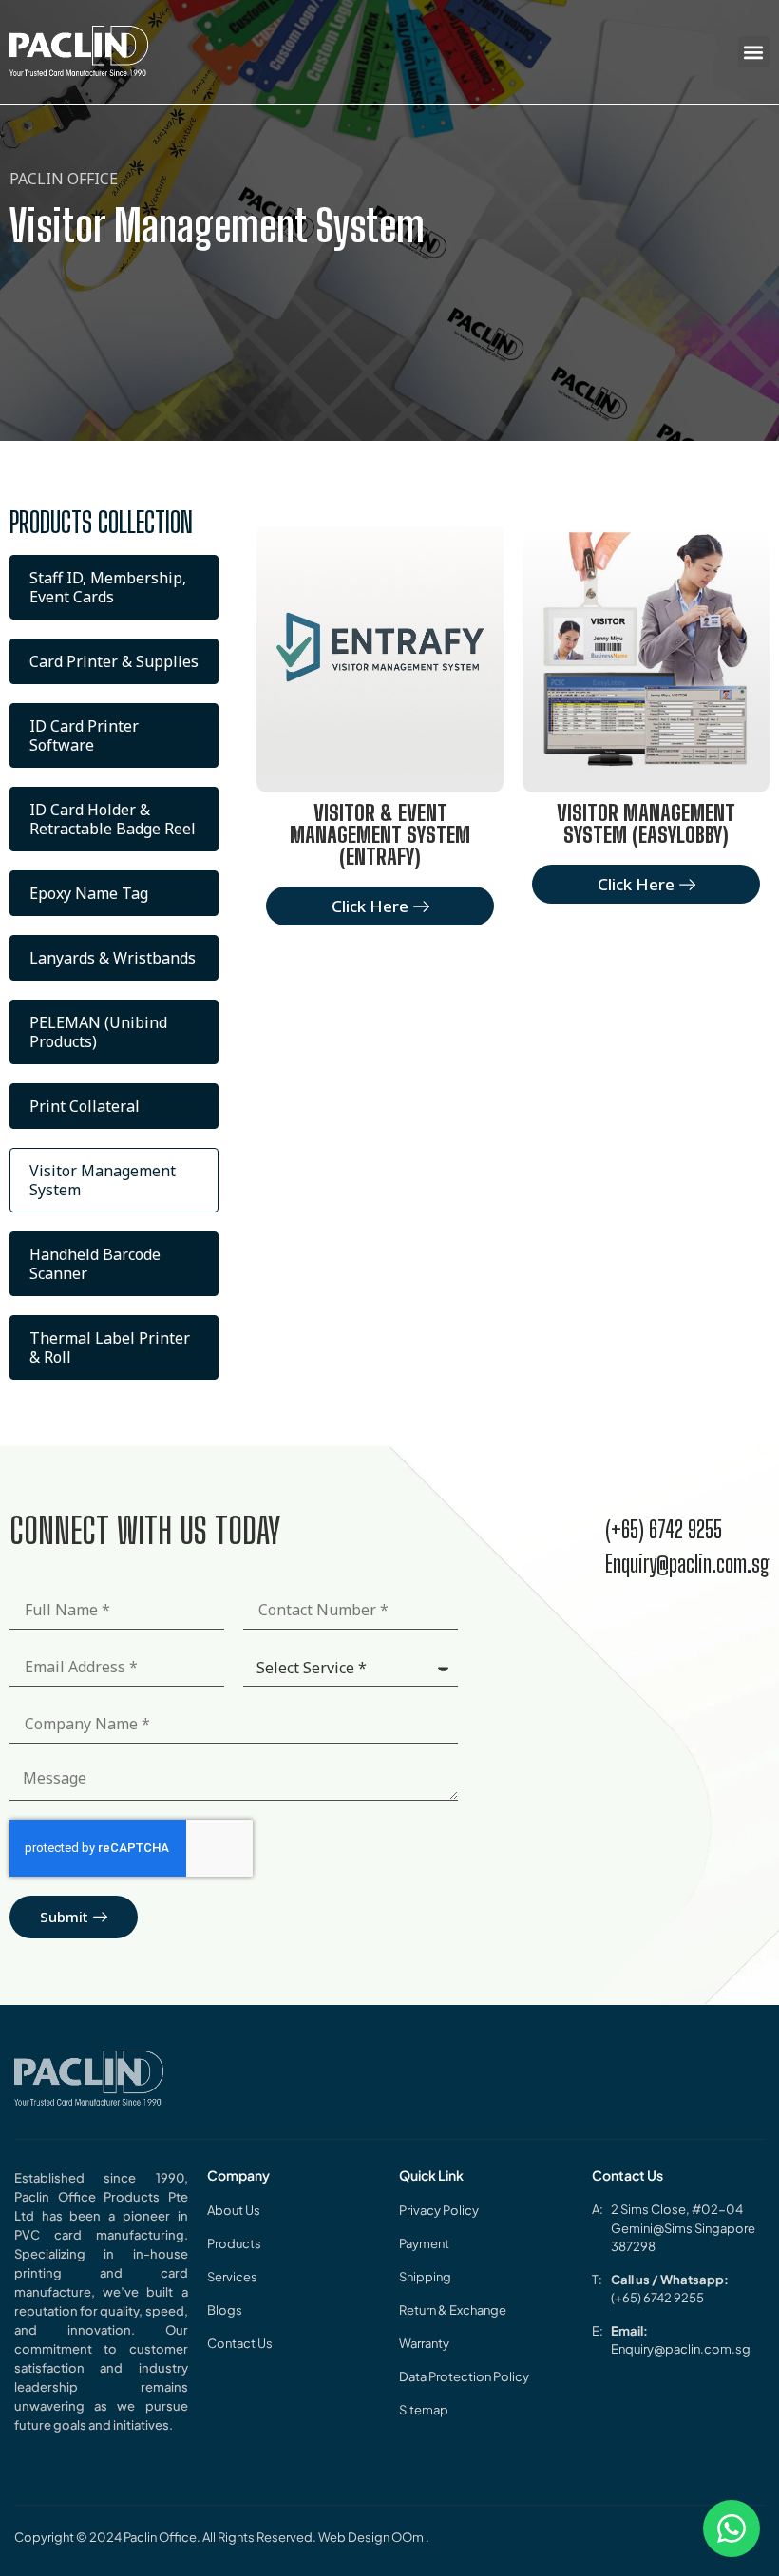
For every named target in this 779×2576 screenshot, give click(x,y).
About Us (234, 2210)
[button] (754, 52)
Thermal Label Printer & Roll (110, 1347)
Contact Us (240, 2343)
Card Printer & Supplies (114, 661)
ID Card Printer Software (84, 735)
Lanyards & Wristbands (113, 958)
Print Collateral (85, 1106)
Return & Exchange (453, 2310)
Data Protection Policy (464, 2376)
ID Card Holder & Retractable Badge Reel (113, 819)
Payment (424, 2243)
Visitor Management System (103, 1180)
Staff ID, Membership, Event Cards (108, 587)
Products (234, 2243)
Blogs (225, 2310)
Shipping (425, 2277)
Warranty (424, 2343)
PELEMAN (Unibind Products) (98, 1032)
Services (232, 2277)
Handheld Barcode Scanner (95, 1264)
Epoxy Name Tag (89, 893)
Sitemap (424, 2410)
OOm (408, 2537)
